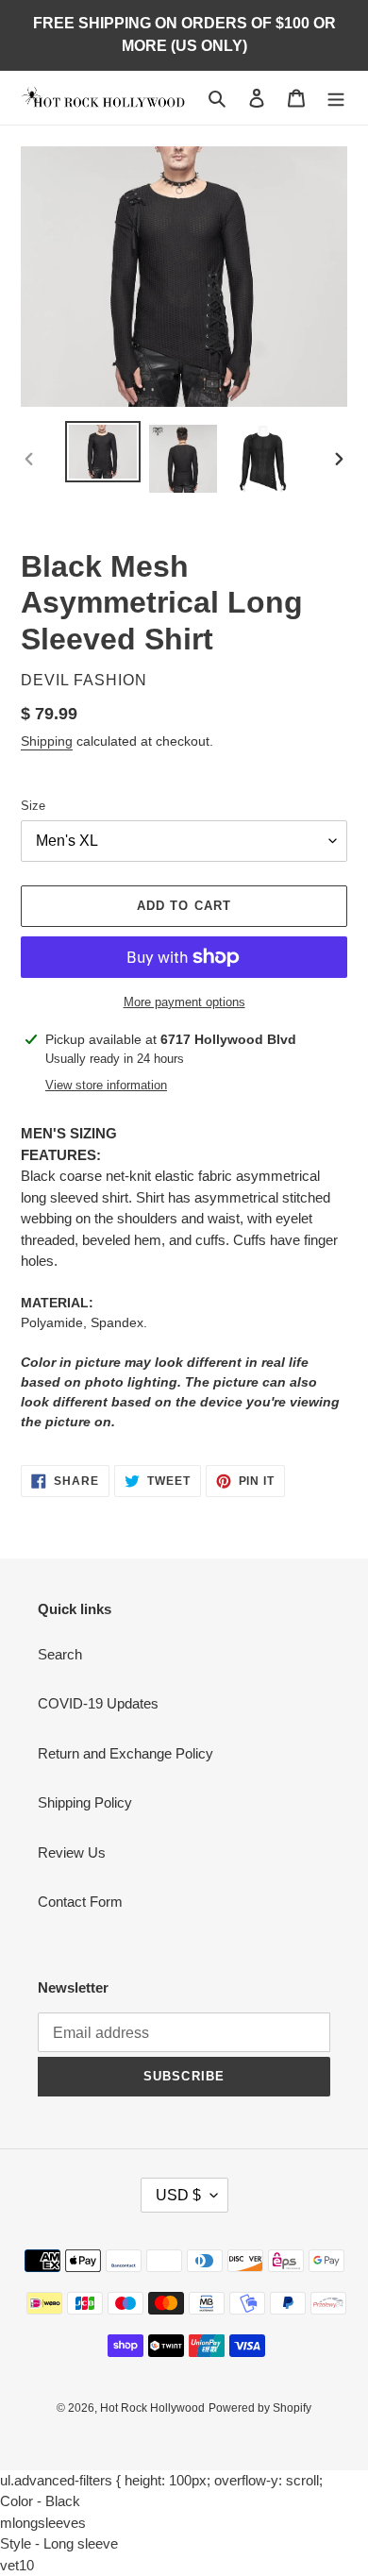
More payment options (184, 1002)
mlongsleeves (43, 2523)
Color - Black (40, 2501)
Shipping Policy (85, 1802)
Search (60, 1654)
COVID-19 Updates (98, 1703)
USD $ (178, 2195)
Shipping (47, 741)
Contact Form (80, 1902)
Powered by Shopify (260, 2408)
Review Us (72, 1852)
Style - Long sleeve (59, 2543)
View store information (106, 1085)
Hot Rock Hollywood (152, 2408)
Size (33, 806)
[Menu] (336, 98)
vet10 (17, 2565)
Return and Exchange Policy (125, 1753)
